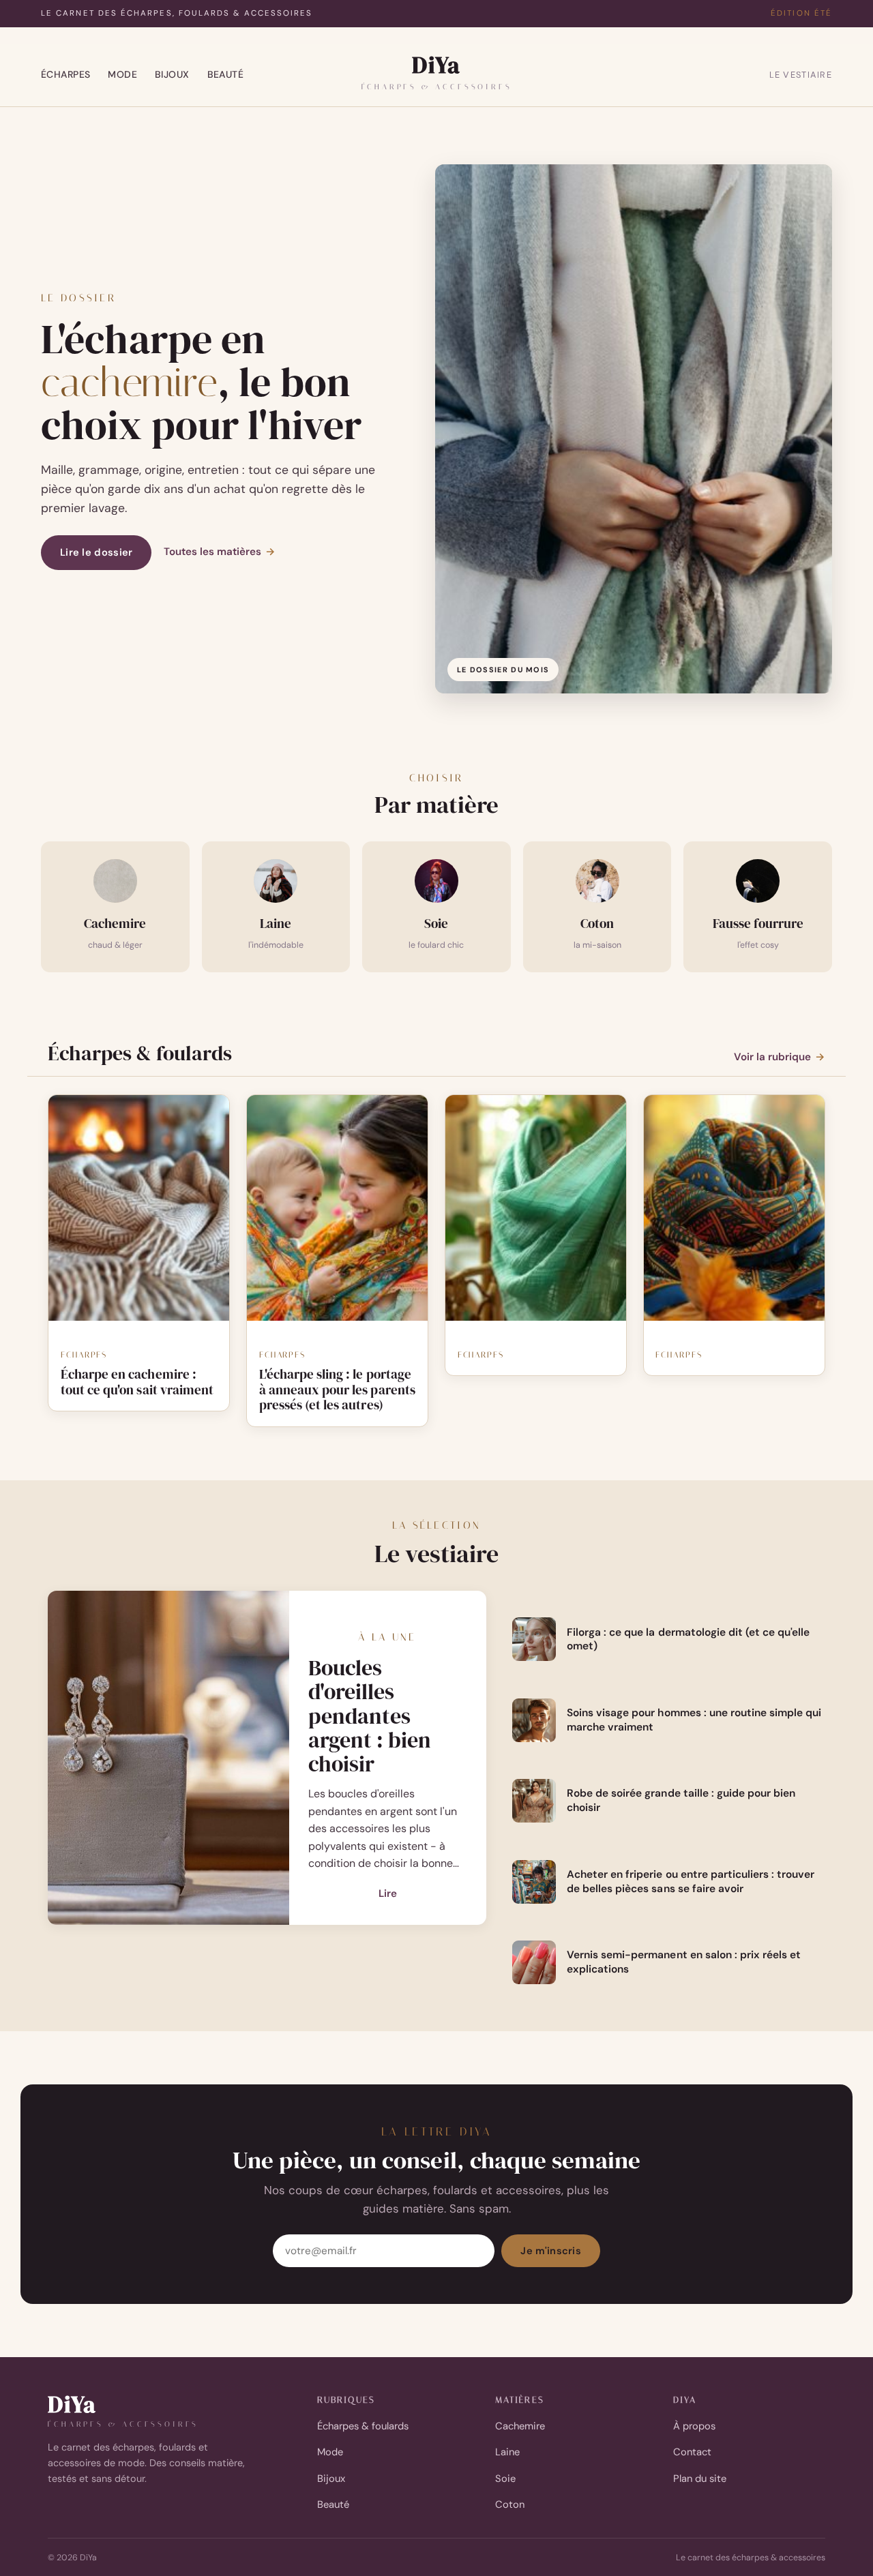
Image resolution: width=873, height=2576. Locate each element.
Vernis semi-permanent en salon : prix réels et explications (684, 1962)
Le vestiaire (801, 75)
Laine (507, 2452)
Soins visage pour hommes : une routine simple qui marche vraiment (694, 1720)
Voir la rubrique (780, 1057)
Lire (388, 1895)
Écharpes (65, 74)
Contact (692, 2452)
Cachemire (520, 2426)
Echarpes (84, 1355)
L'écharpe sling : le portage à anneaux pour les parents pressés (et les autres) (337, 1390)
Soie (505, 2478)
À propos (694, 2426)
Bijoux (172, 74)
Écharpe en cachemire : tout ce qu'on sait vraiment (137, 1382)
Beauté (226, 74)
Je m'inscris (551, 2251)
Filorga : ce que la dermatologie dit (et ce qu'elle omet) (689, 1639)
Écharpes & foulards (363, 2426)
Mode (122, 74)
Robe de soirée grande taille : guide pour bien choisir (681, 1800)
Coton (510, 2504)
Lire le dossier (96, 552)
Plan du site (700, 2478)
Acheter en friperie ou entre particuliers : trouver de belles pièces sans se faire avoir (691, 1882)
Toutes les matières (220, 552)
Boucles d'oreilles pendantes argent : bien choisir (370, 1716)
